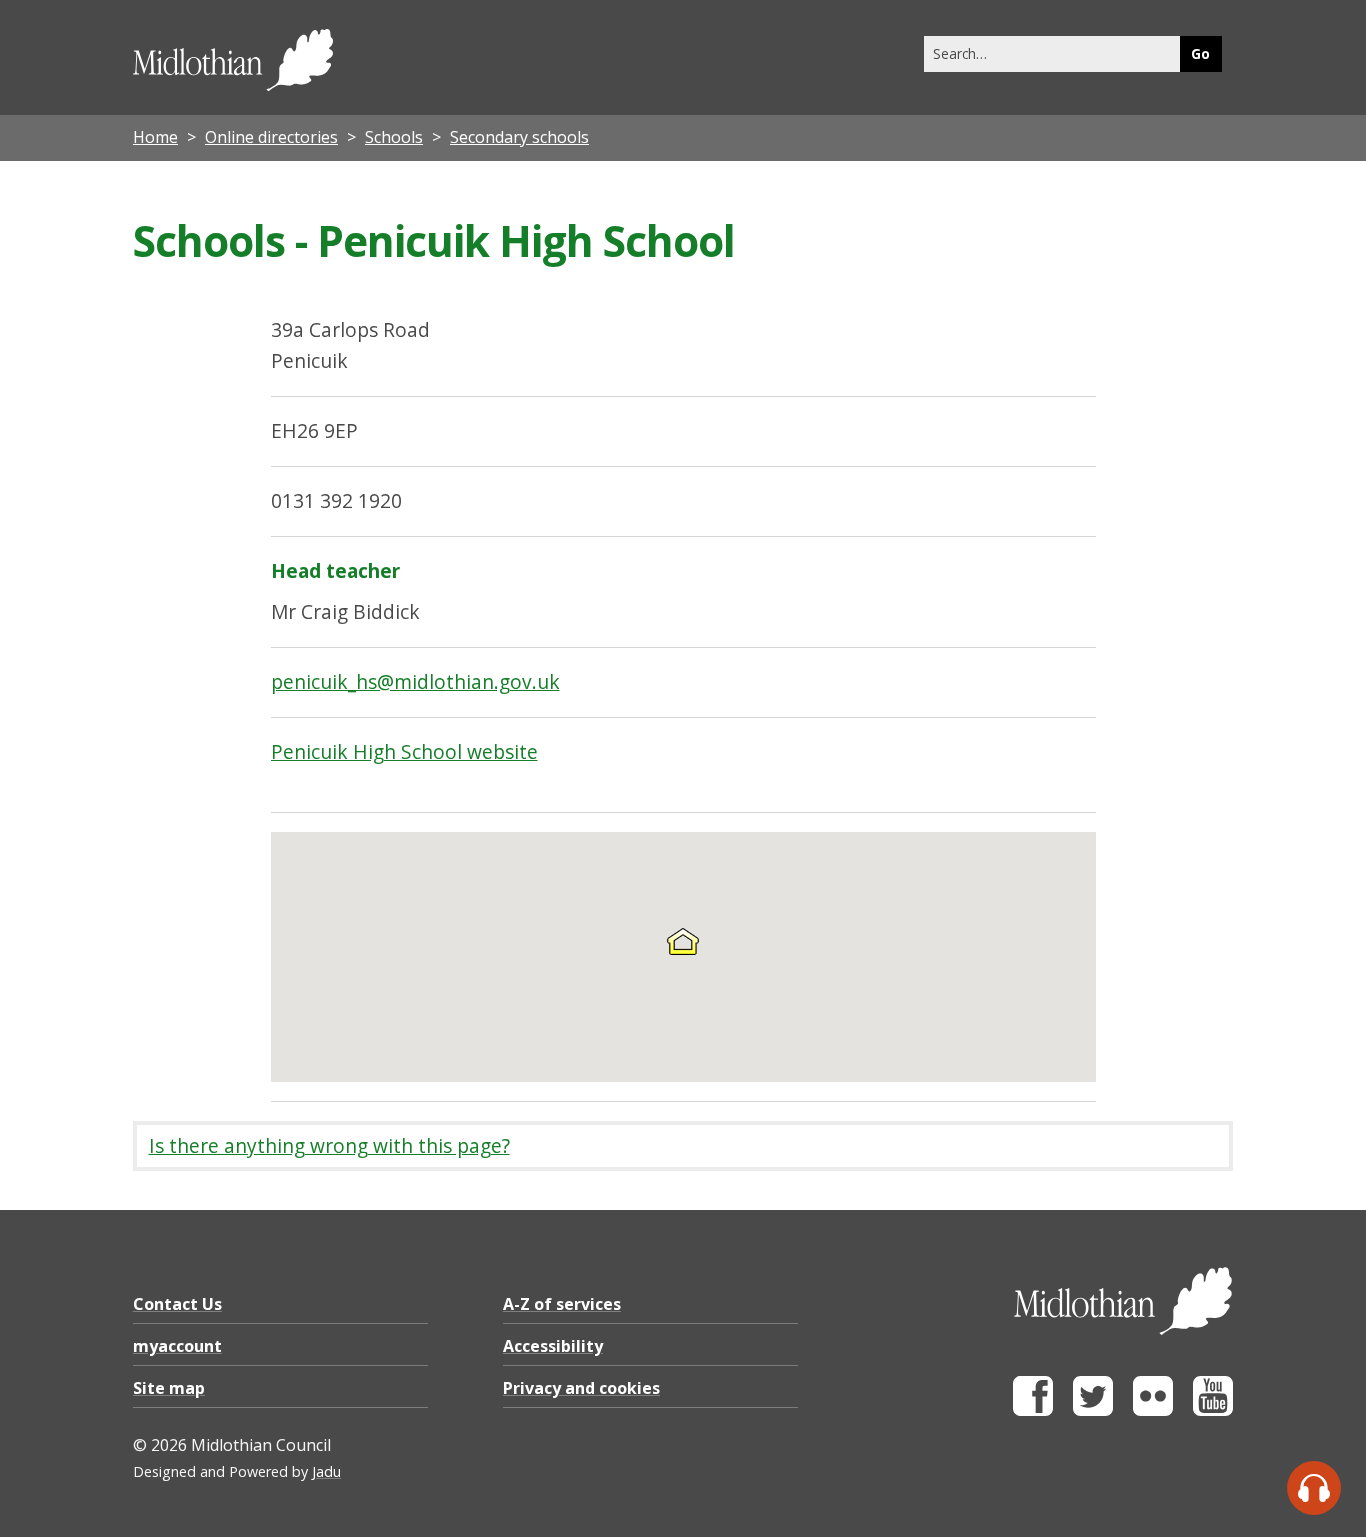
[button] (683, 941)
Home (155, 137)
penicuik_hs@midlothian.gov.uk (415, 681)
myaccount (177, 1346)
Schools (394, 137)
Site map (169, 1388)
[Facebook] (1033, 1410)
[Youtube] (1213, 1410)
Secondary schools (519, 137)
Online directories (271, 137)
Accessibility (553, 1346)
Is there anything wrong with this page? (329, 1145)
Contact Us (177, 1304)
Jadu (326, 1471)
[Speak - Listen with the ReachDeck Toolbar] (1314, 1488)
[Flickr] (1153, 1410)
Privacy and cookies (581, 1388)
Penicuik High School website (404, 751)
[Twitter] (1093, 1410)
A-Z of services (562, 1304)
